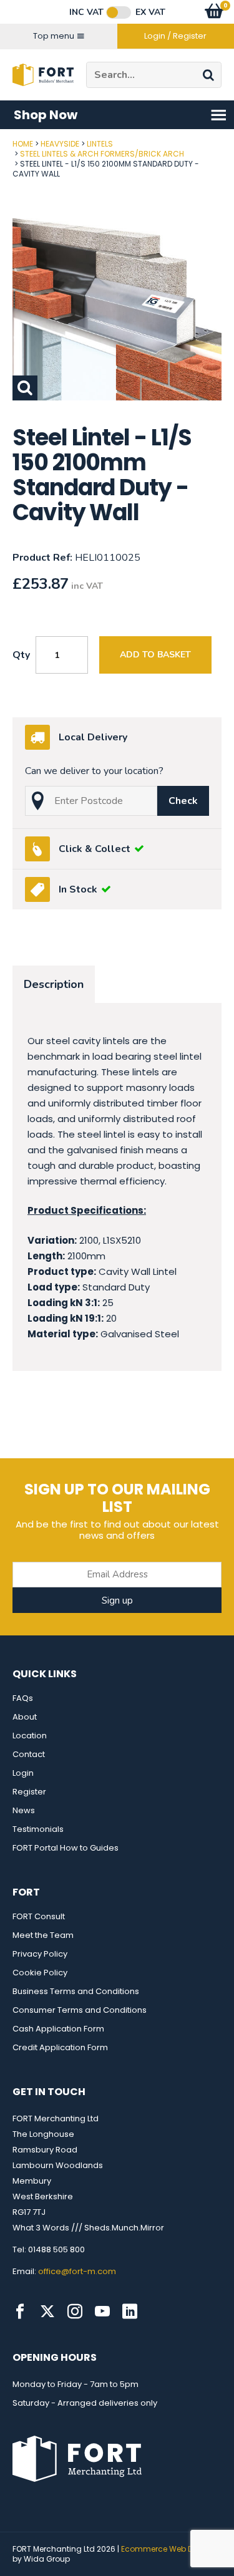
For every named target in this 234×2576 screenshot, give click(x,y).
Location (30, 1736)
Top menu (54, 36)
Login (23, 1773)
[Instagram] (75, 2312)
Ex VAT (150, 12)
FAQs (23, 1698)
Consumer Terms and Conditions (80, 2010)
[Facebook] (20, 2312)
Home (23, 144)
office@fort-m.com (77, 2271)
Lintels (100, 144)
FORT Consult (39, 1916)
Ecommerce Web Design (168, 2549)
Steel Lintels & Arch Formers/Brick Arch (102, 154)
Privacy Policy (40, 1954)
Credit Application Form (60, 2047)
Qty (21, 655)
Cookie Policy (40, 1973)
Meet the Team (43, 1935)
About (25, 1717)
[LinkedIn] (130, 2312)
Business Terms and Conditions (76, 1991)
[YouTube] (102, 2312)
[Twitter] (47, 2312)
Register (29, 1792)
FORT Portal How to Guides (66, 1848)
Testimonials (38, 1829)
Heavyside (60, 144)
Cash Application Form (58, 2029)
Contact (29, 1754)
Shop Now (46, 115)
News (24, 1810)
